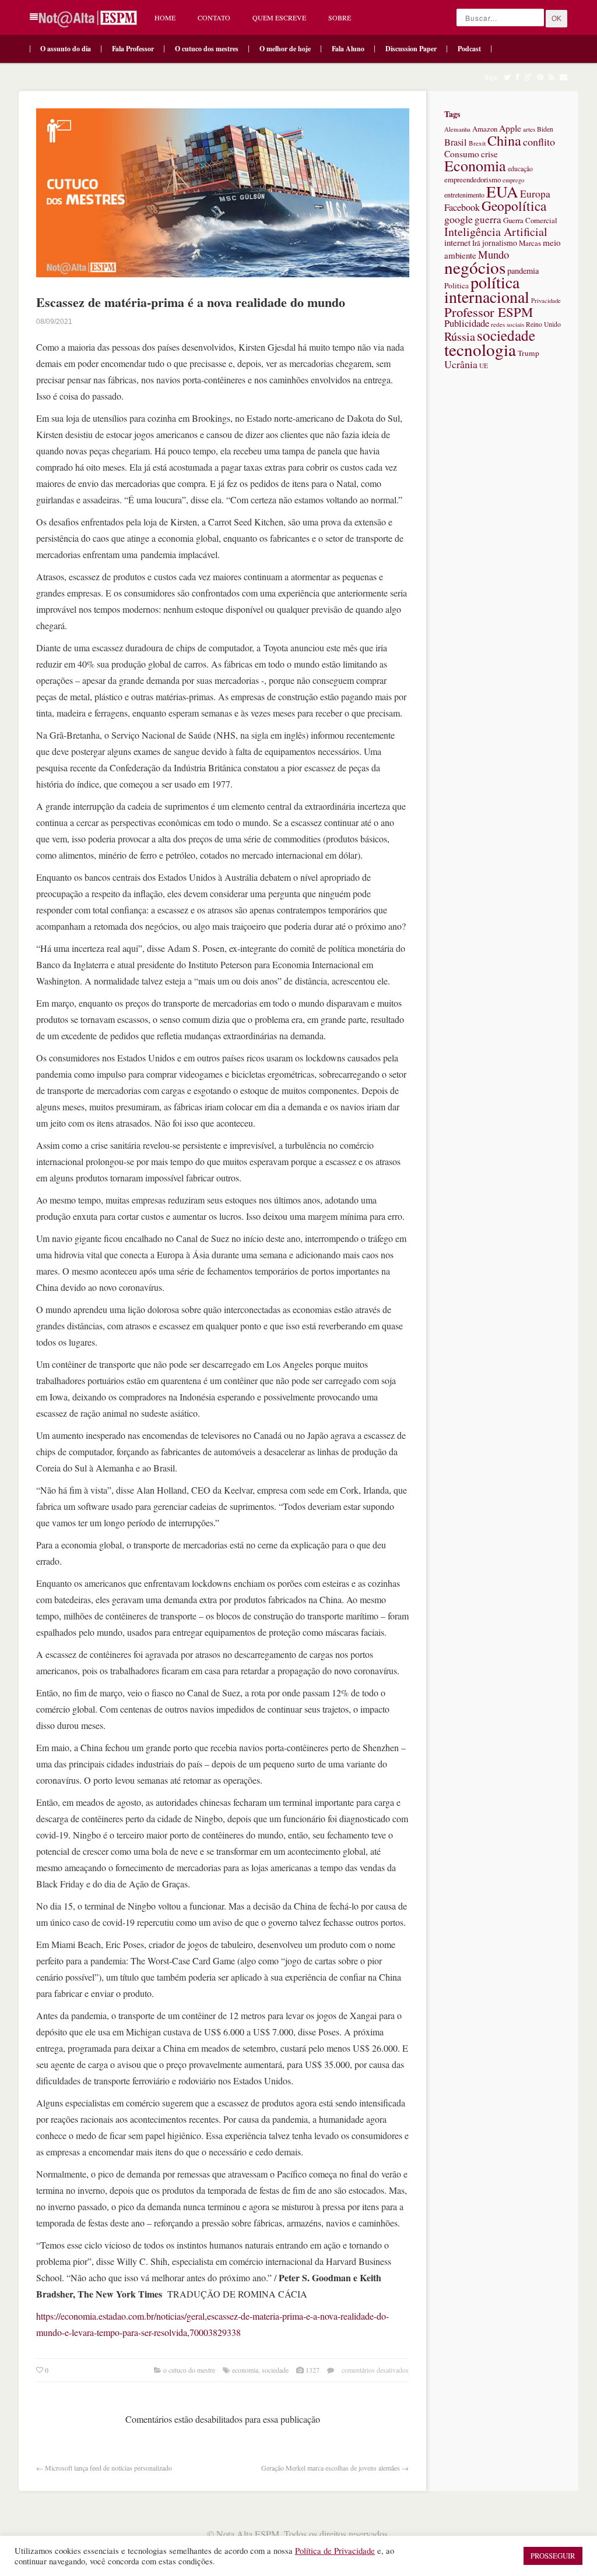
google (459, 219)
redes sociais (508, 324)
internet (457, 242)
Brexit (477, 143)
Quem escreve (279, 17)
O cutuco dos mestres (207, 49)
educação (520, 169)
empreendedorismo (473, 179)
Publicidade (467, 323)
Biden (545, 129)
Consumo (462, 154)
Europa (535, 194)
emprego (513, 180)
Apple (510, 128)
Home (165, 17)
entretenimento (464, 195)
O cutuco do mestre (189, 2370)
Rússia (460, 336)
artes (529, 129)
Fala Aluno (348, 49)
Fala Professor (133, 49)
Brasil (456, 142)
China (504, 140)
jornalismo (500, 243)
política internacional (487, 289)
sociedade (275, 2370)
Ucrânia (461, 364)
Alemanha (457, 129)
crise (489, 154)
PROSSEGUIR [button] (553, 2556)
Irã (476, 243)
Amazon (485, 129)
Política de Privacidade (335, 2551)
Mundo (494, 254)
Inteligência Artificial (496, 232)
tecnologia (480, 349)
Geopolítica (514, 206)
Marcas (530, 243)
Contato (214, 17)
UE (484, 366)
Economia (245, 2370)
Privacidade (546, 301)
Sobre (340, 17)
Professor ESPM (489, 312)
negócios (475, 267)
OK (556, 19)
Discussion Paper (411, 49)
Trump (528, 353)
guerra (488, 219)
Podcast (469, 49)
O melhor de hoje (285, 49)
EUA (502, 191)
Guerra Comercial (530, 220)
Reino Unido (543, 324)
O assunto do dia (66, 49)
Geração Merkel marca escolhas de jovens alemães (331, 2468)
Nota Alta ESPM (248, 2534)
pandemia (523, 271)
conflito (539, 142)
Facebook (462, 207)
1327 (312, 2370)
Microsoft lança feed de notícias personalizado (108, 2468)
